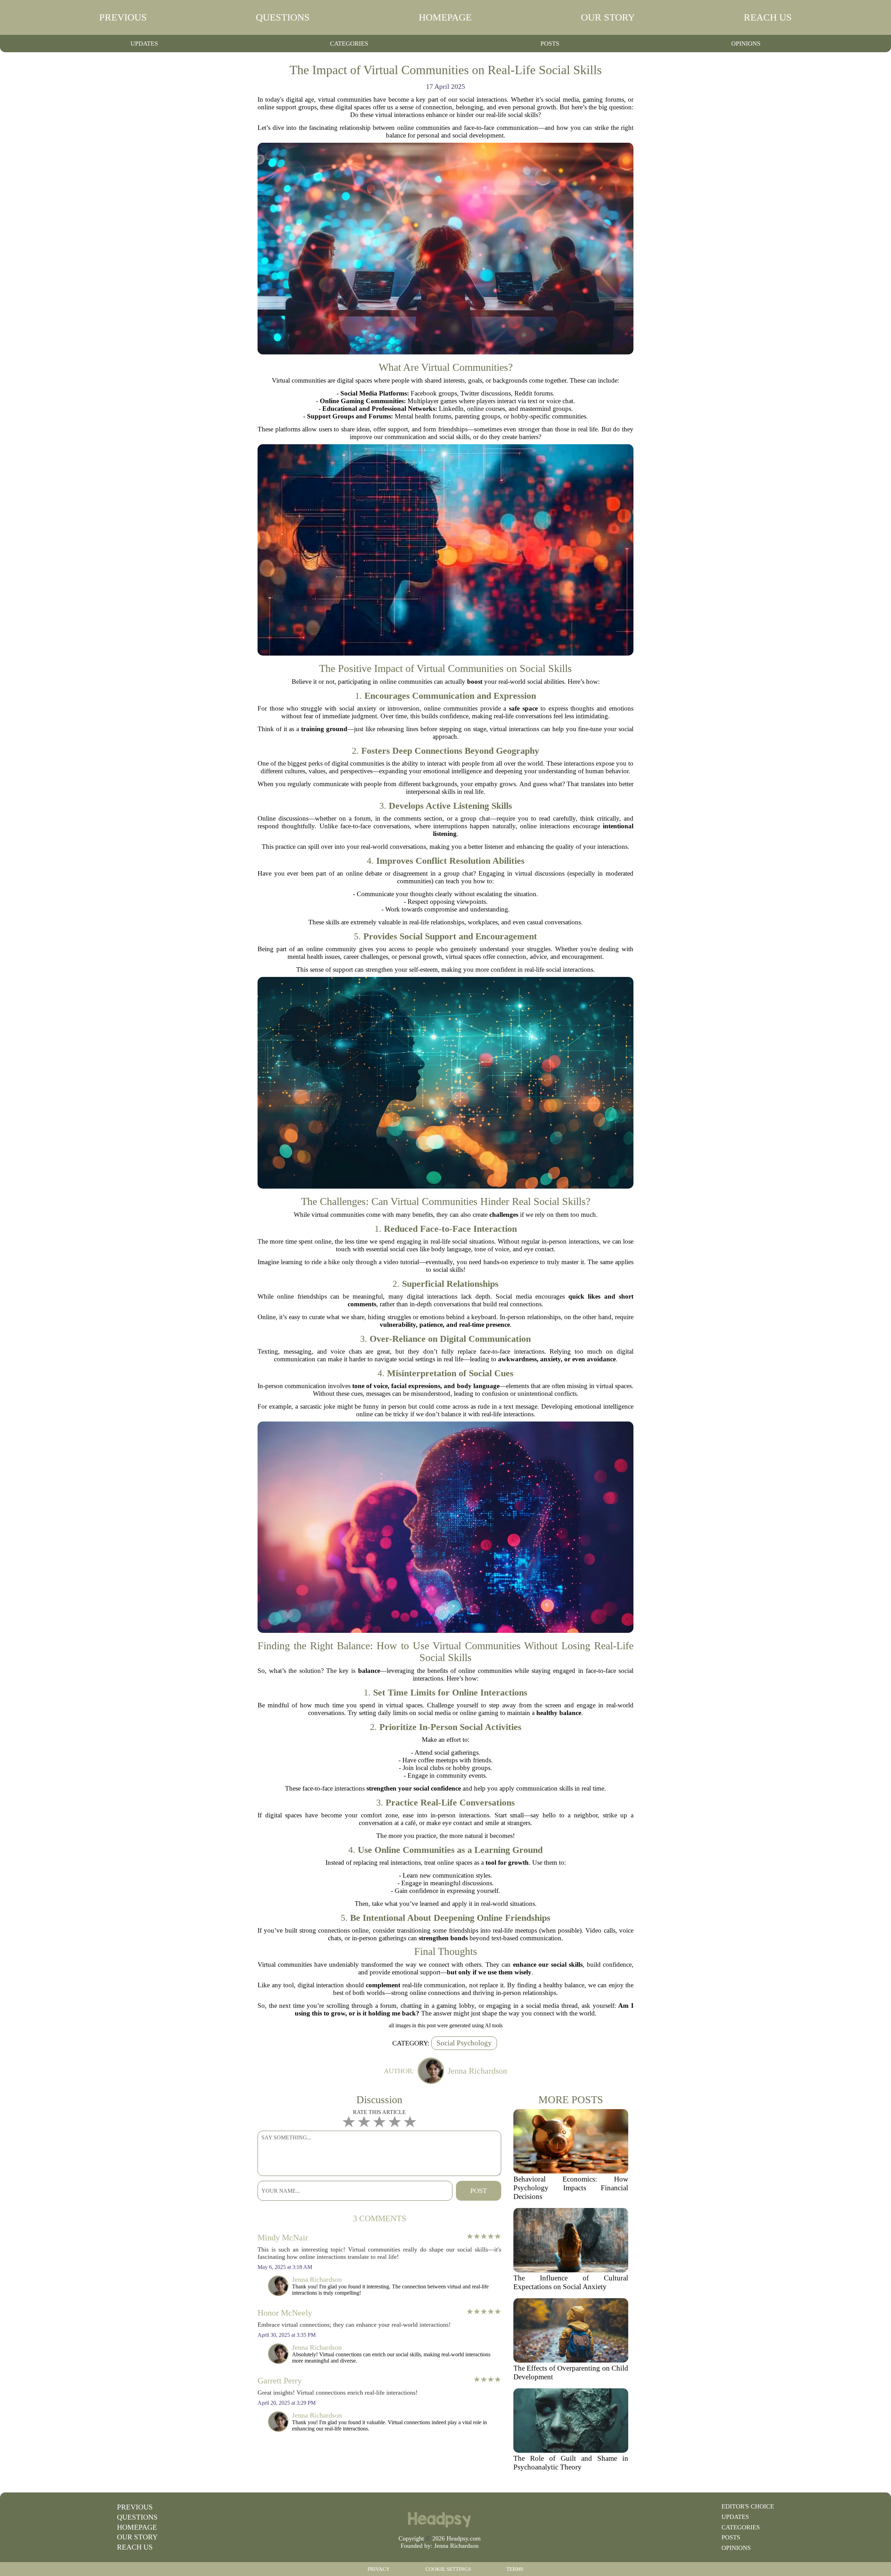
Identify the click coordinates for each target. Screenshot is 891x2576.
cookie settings (448, 2569)
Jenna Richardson (456, 2546)
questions (283, 17)
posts (550, 44)
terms (515, 2569)
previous (123, 17)
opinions (746, 44)
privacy (379, 2569)
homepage (445, 17)
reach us (768, 17)
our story (608, 17)
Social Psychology (464, 2043)
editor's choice (748, 2506)
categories (349, 44)
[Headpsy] (440, 2516)
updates (144, 44)
